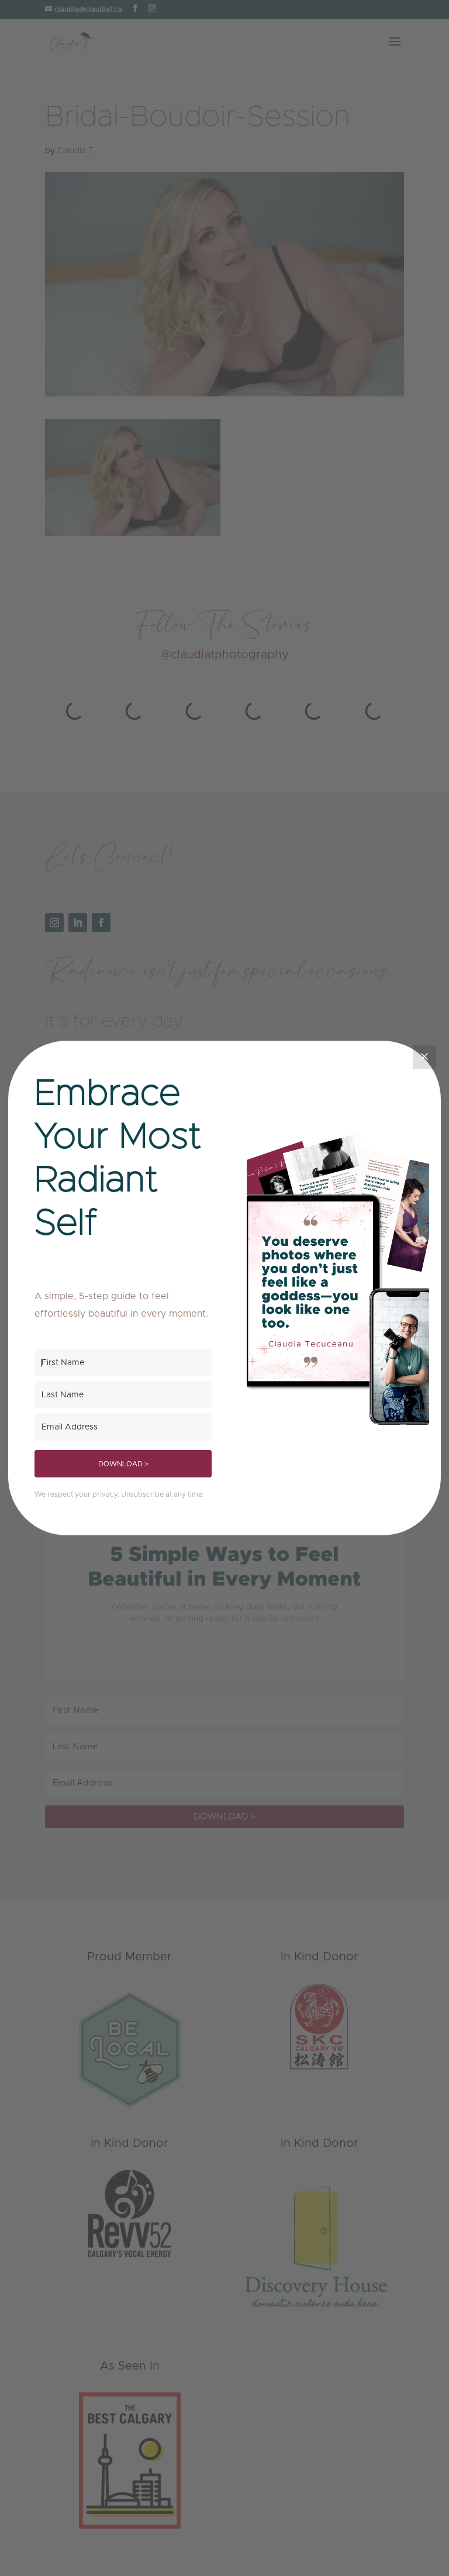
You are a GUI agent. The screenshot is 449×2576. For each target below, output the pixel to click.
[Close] (424, 1057)
